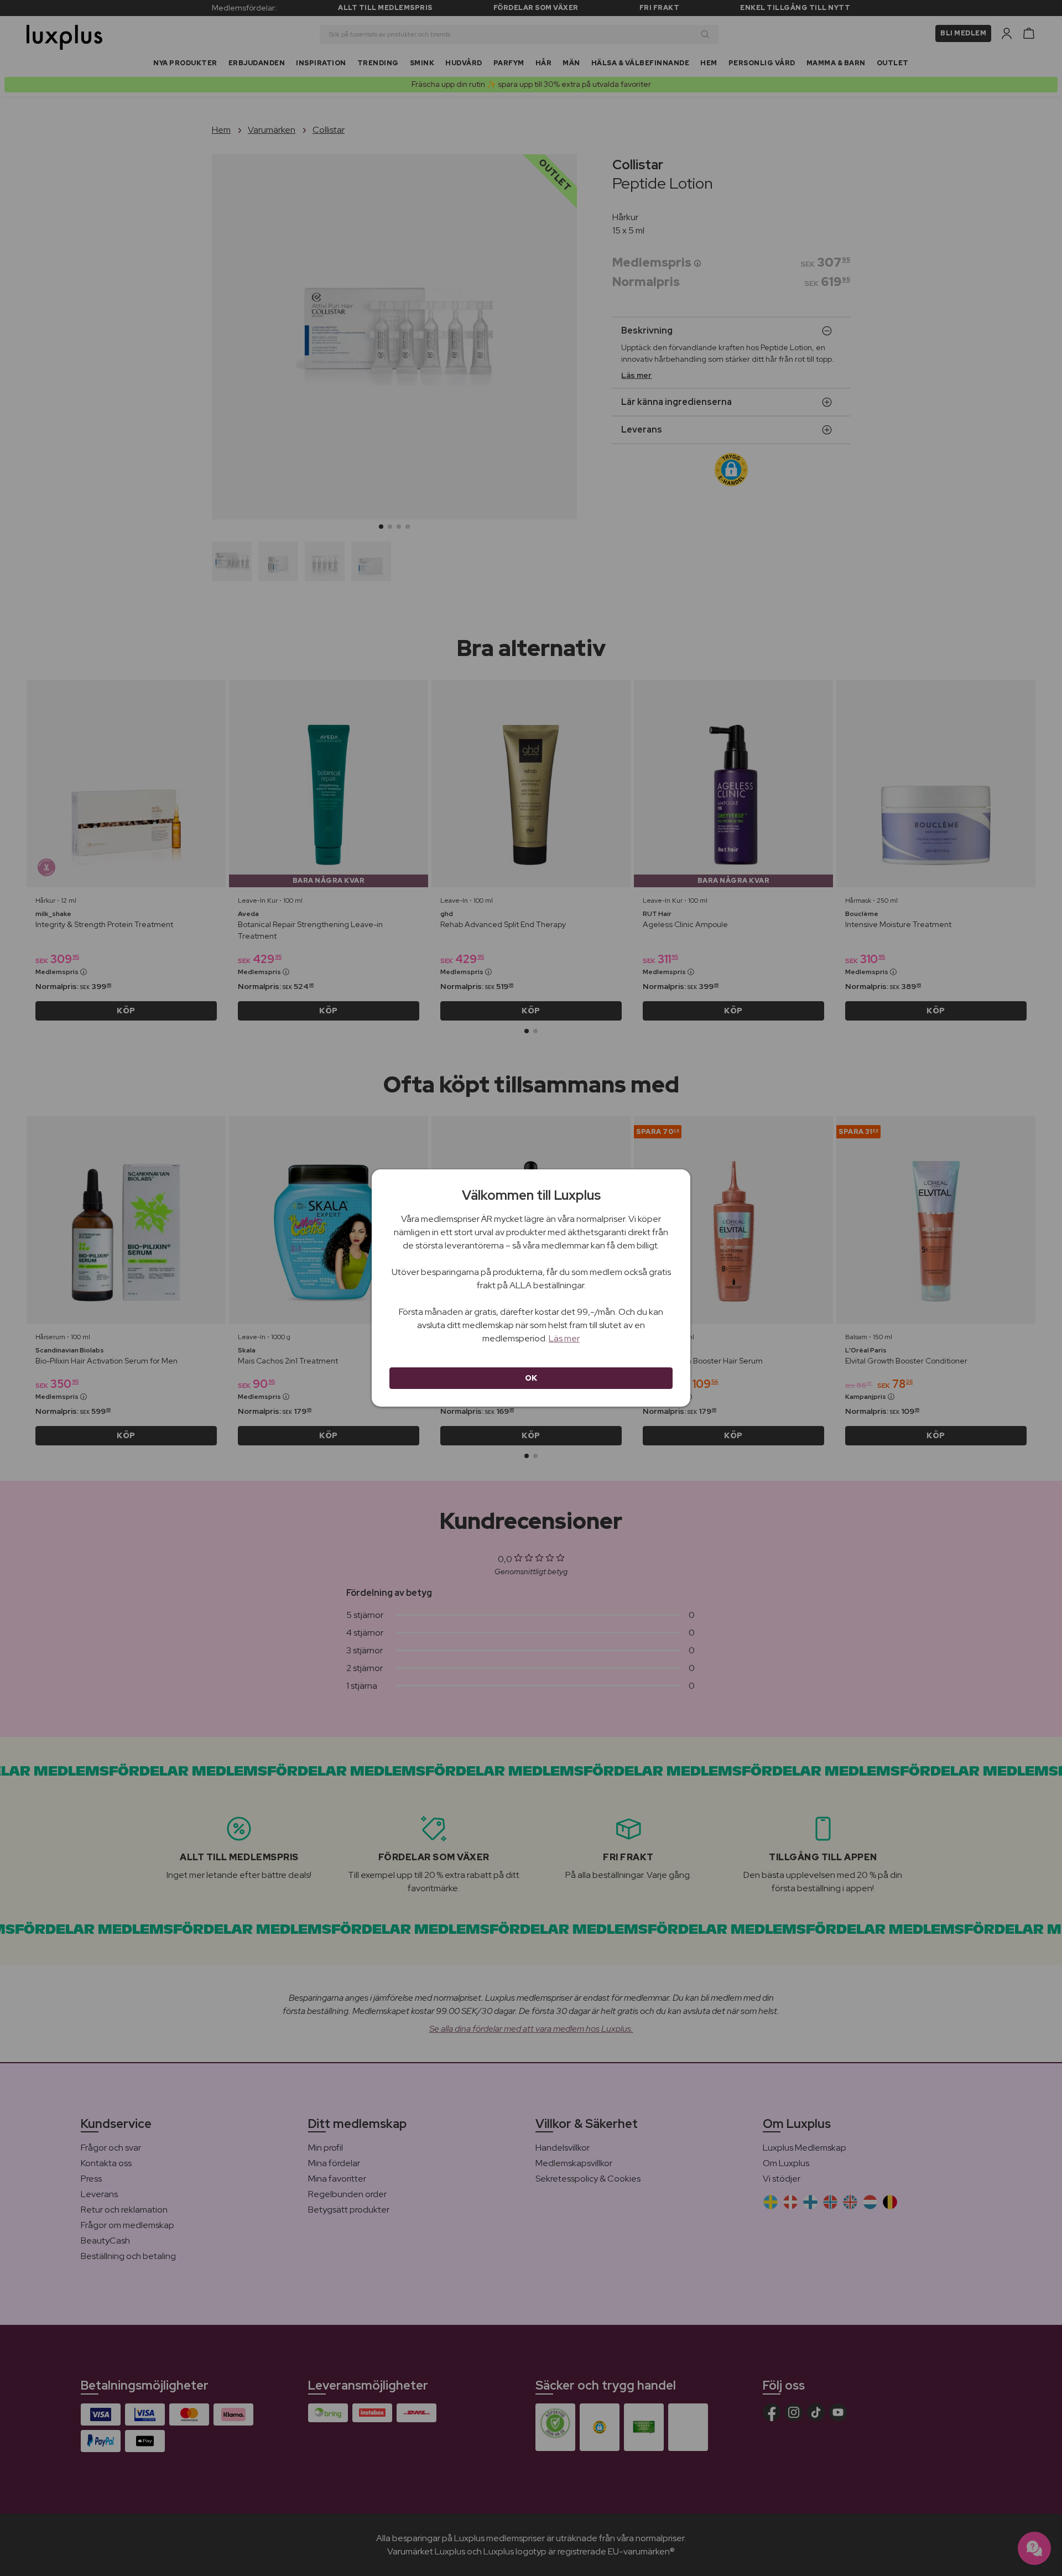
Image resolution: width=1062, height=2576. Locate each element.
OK (531, 1378)
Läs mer (564, 1338)
